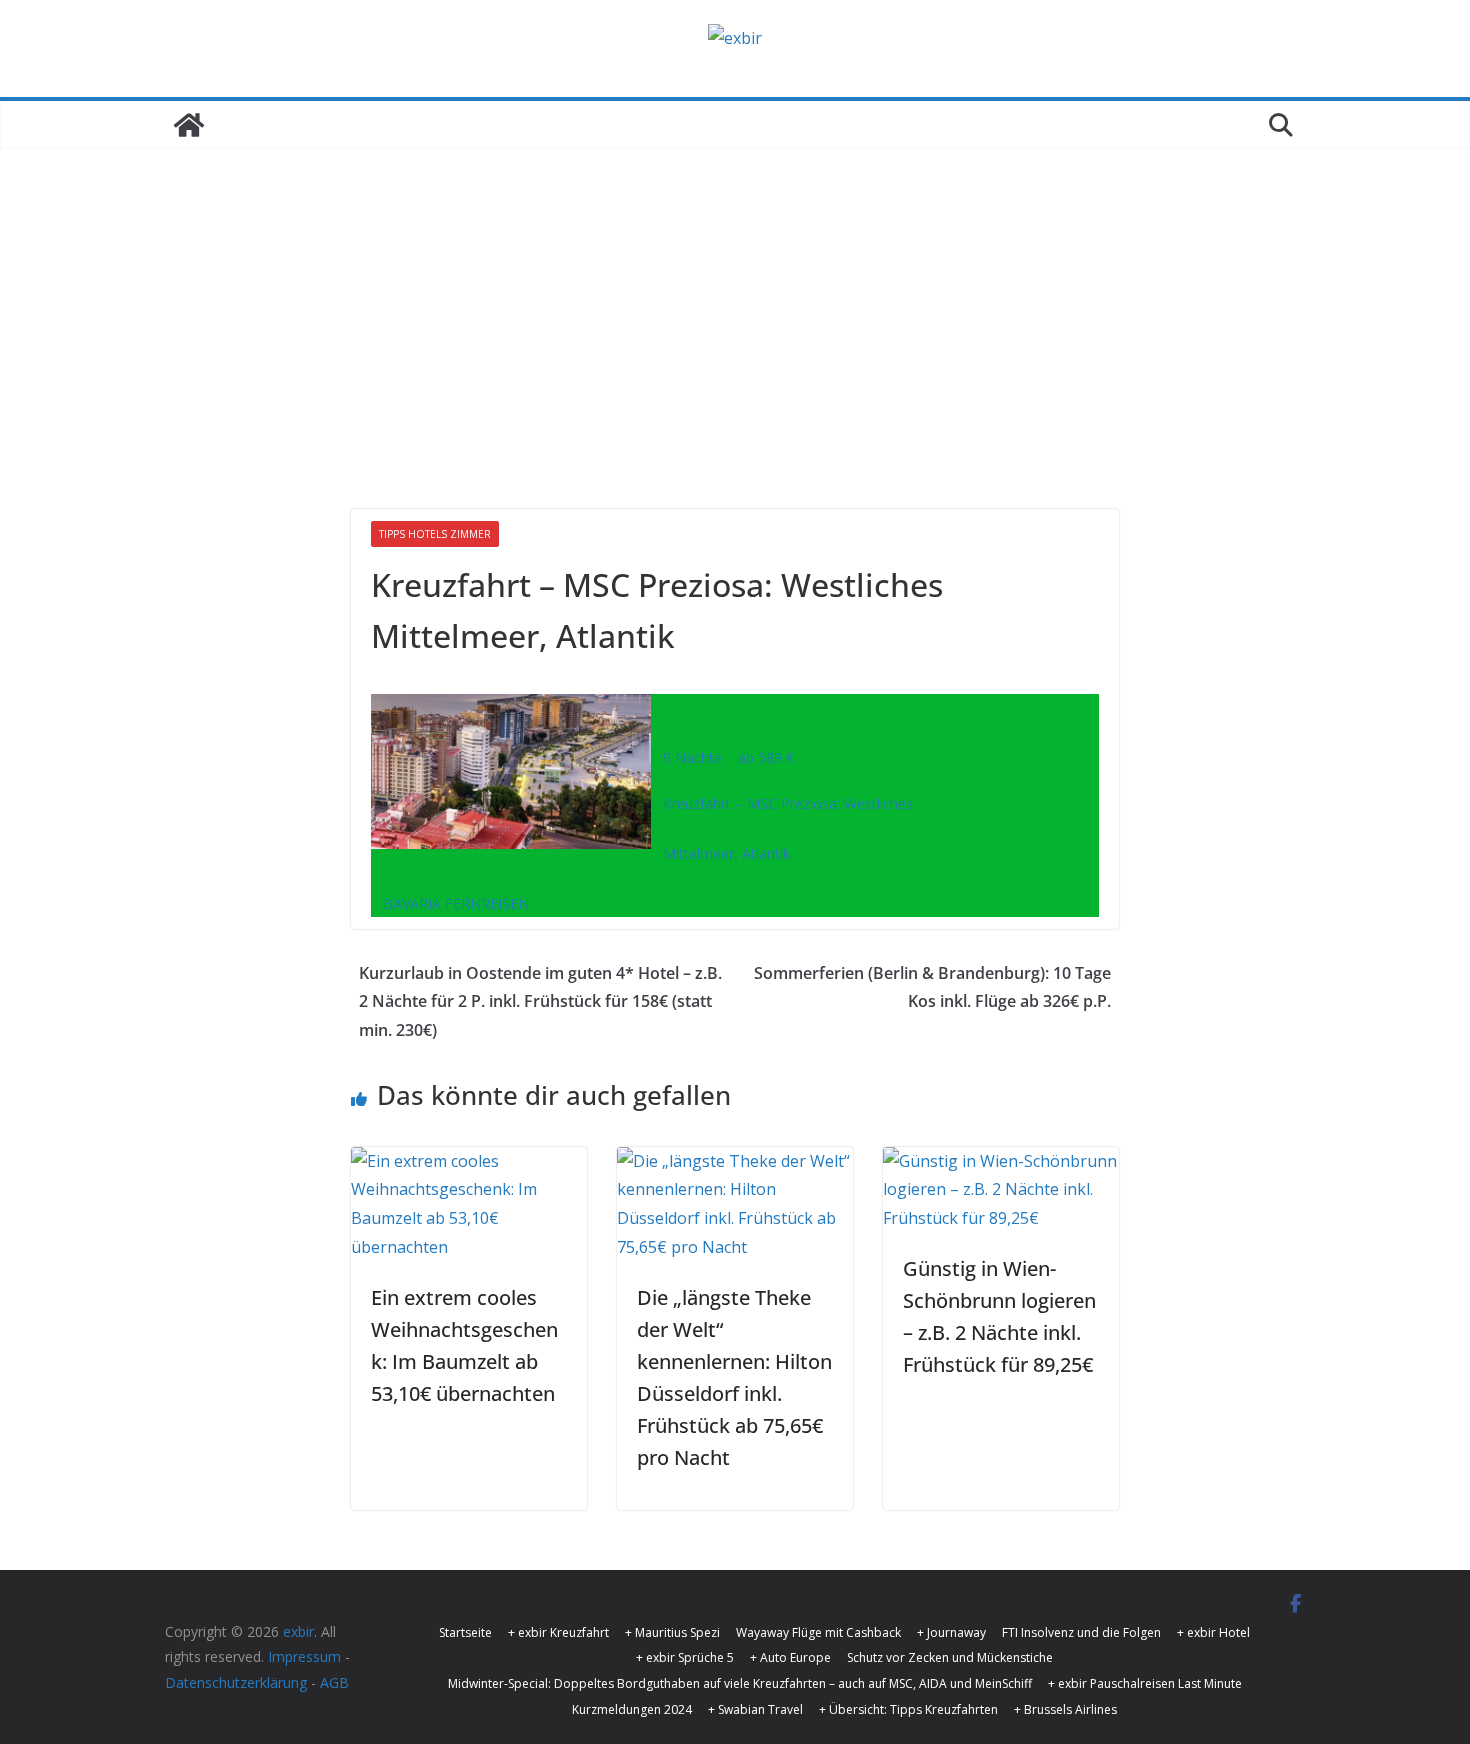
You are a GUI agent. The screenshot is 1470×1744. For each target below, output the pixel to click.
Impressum (304, 1656)
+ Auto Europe (790, 1657)
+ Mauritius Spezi (672, 1632)
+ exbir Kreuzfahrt (558, 1632)
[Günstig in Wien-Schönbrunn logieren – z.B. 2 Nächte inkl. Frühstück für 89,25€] (1001, 1161)
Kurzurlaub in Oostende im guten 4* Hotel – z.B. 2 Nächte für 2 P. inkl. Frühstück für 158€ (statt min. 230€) (540, 1002)
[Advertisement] (735, 299)
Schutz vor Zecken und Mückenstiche (950, 1657)
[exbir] (189, 125)
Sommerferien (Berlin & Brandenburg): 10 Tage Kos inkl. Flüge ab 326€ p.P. (932, 987)
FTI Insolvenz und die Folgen (1081, 1632)
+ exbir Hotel (1213, 1632)
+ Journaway (951, 1632)
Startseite (465, 1632)
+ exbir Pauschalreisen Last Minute (1145, 1683)
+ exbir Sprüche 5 (685, 1657)
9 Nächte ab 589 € (722, 757)
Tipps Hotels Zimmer (435, 534)
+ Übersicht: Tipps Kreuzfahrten (908, 1709)
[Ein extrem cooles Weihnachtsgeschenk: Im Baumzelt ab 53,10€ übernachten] (469, 1161)
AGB (334, 1682)
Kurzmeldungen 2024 (632, 1709)
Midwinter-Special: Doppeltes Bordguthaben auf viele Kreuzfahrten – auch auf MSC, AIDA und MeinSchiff (740, 1683)
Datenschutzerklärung (236, 1682)
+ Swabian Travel (755, 1709)
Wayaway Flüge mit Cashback (818, 1632)
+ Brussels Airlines (1065, 1709)
